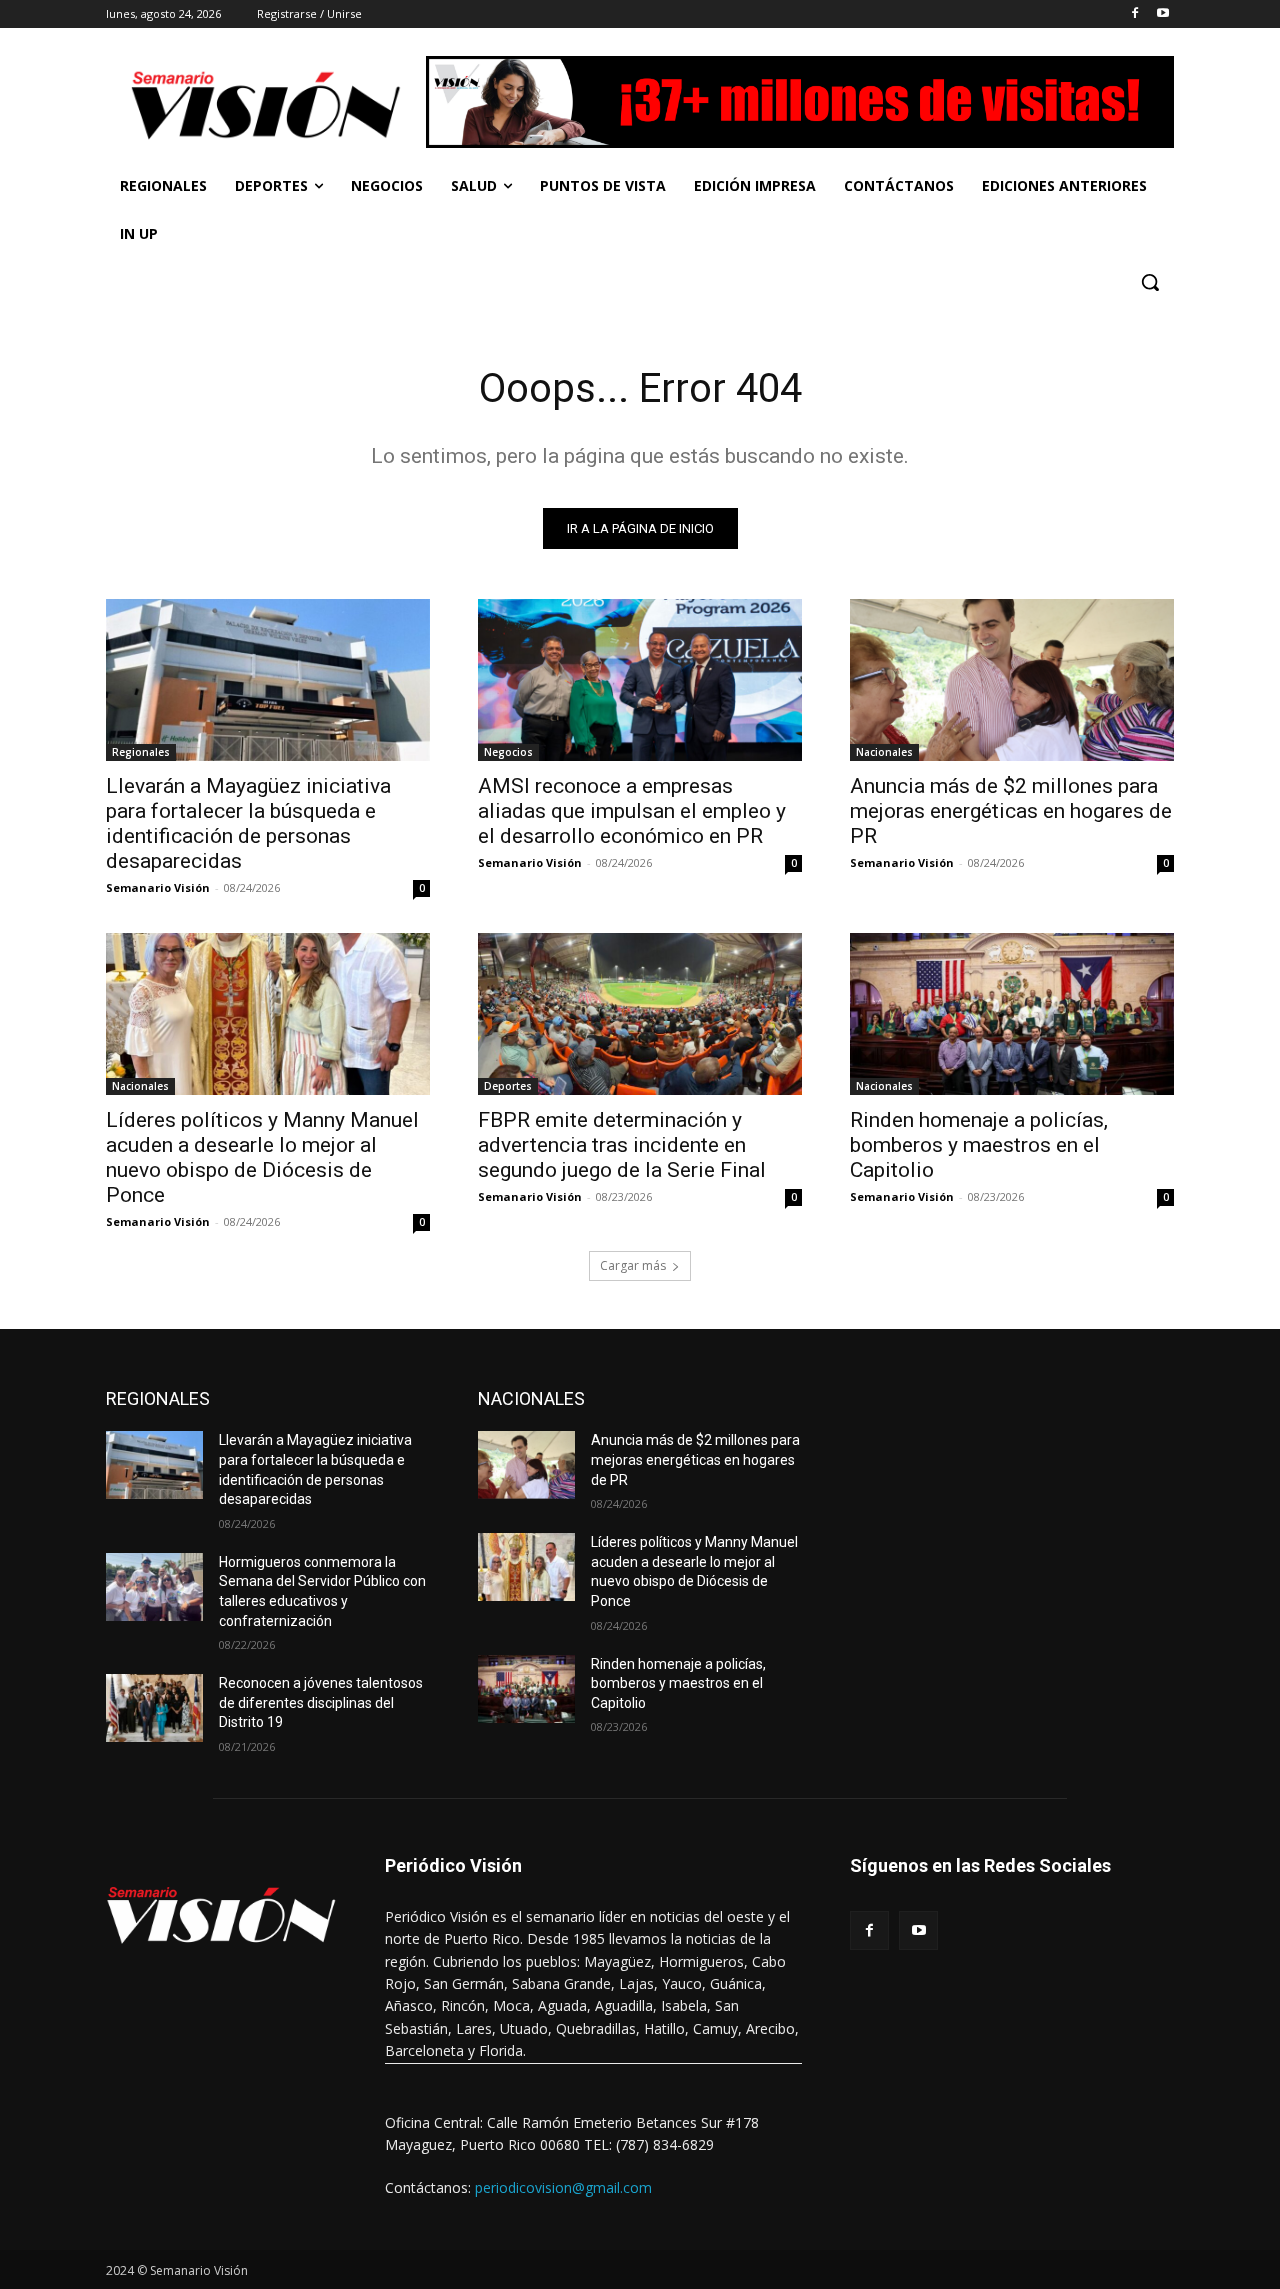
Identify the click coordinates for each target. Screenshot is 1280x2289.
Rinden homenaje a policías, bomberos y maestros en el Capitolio (979, 1145)
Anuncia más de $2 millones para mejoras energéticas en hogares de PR (1011, 811)
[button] (1150, 282)
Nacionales (884, 752)
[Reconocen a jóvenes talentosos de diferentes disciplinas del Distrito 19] (154, 1708)
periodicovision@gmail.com (563, 2187)
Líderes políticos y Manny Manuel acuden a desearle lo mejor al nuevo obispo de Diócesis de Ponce (262, 1157)
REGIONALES (158, 1398)
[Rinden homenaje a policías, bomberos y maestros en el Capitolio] (1012, 1014)
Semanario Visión (158, 887)
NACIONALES (531, 1398)
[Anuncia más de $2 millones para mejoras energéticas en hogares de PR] (1012, 680)
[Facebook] (1134, 14)
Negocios (508, 752)
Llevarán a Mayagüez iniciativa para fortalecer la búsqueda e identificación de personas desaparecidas (248, 823)
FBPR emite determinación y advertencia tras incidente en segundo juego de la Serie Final (622, 1145)
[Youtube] (1162, 14)
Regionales (141, 752)
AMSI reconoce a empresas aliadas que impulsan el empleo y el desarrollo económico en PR (632, 811)
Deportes (508, 1086)
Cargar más (633, 1265)
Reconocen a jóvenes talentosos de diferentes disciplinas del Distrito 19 (321, 1702)
